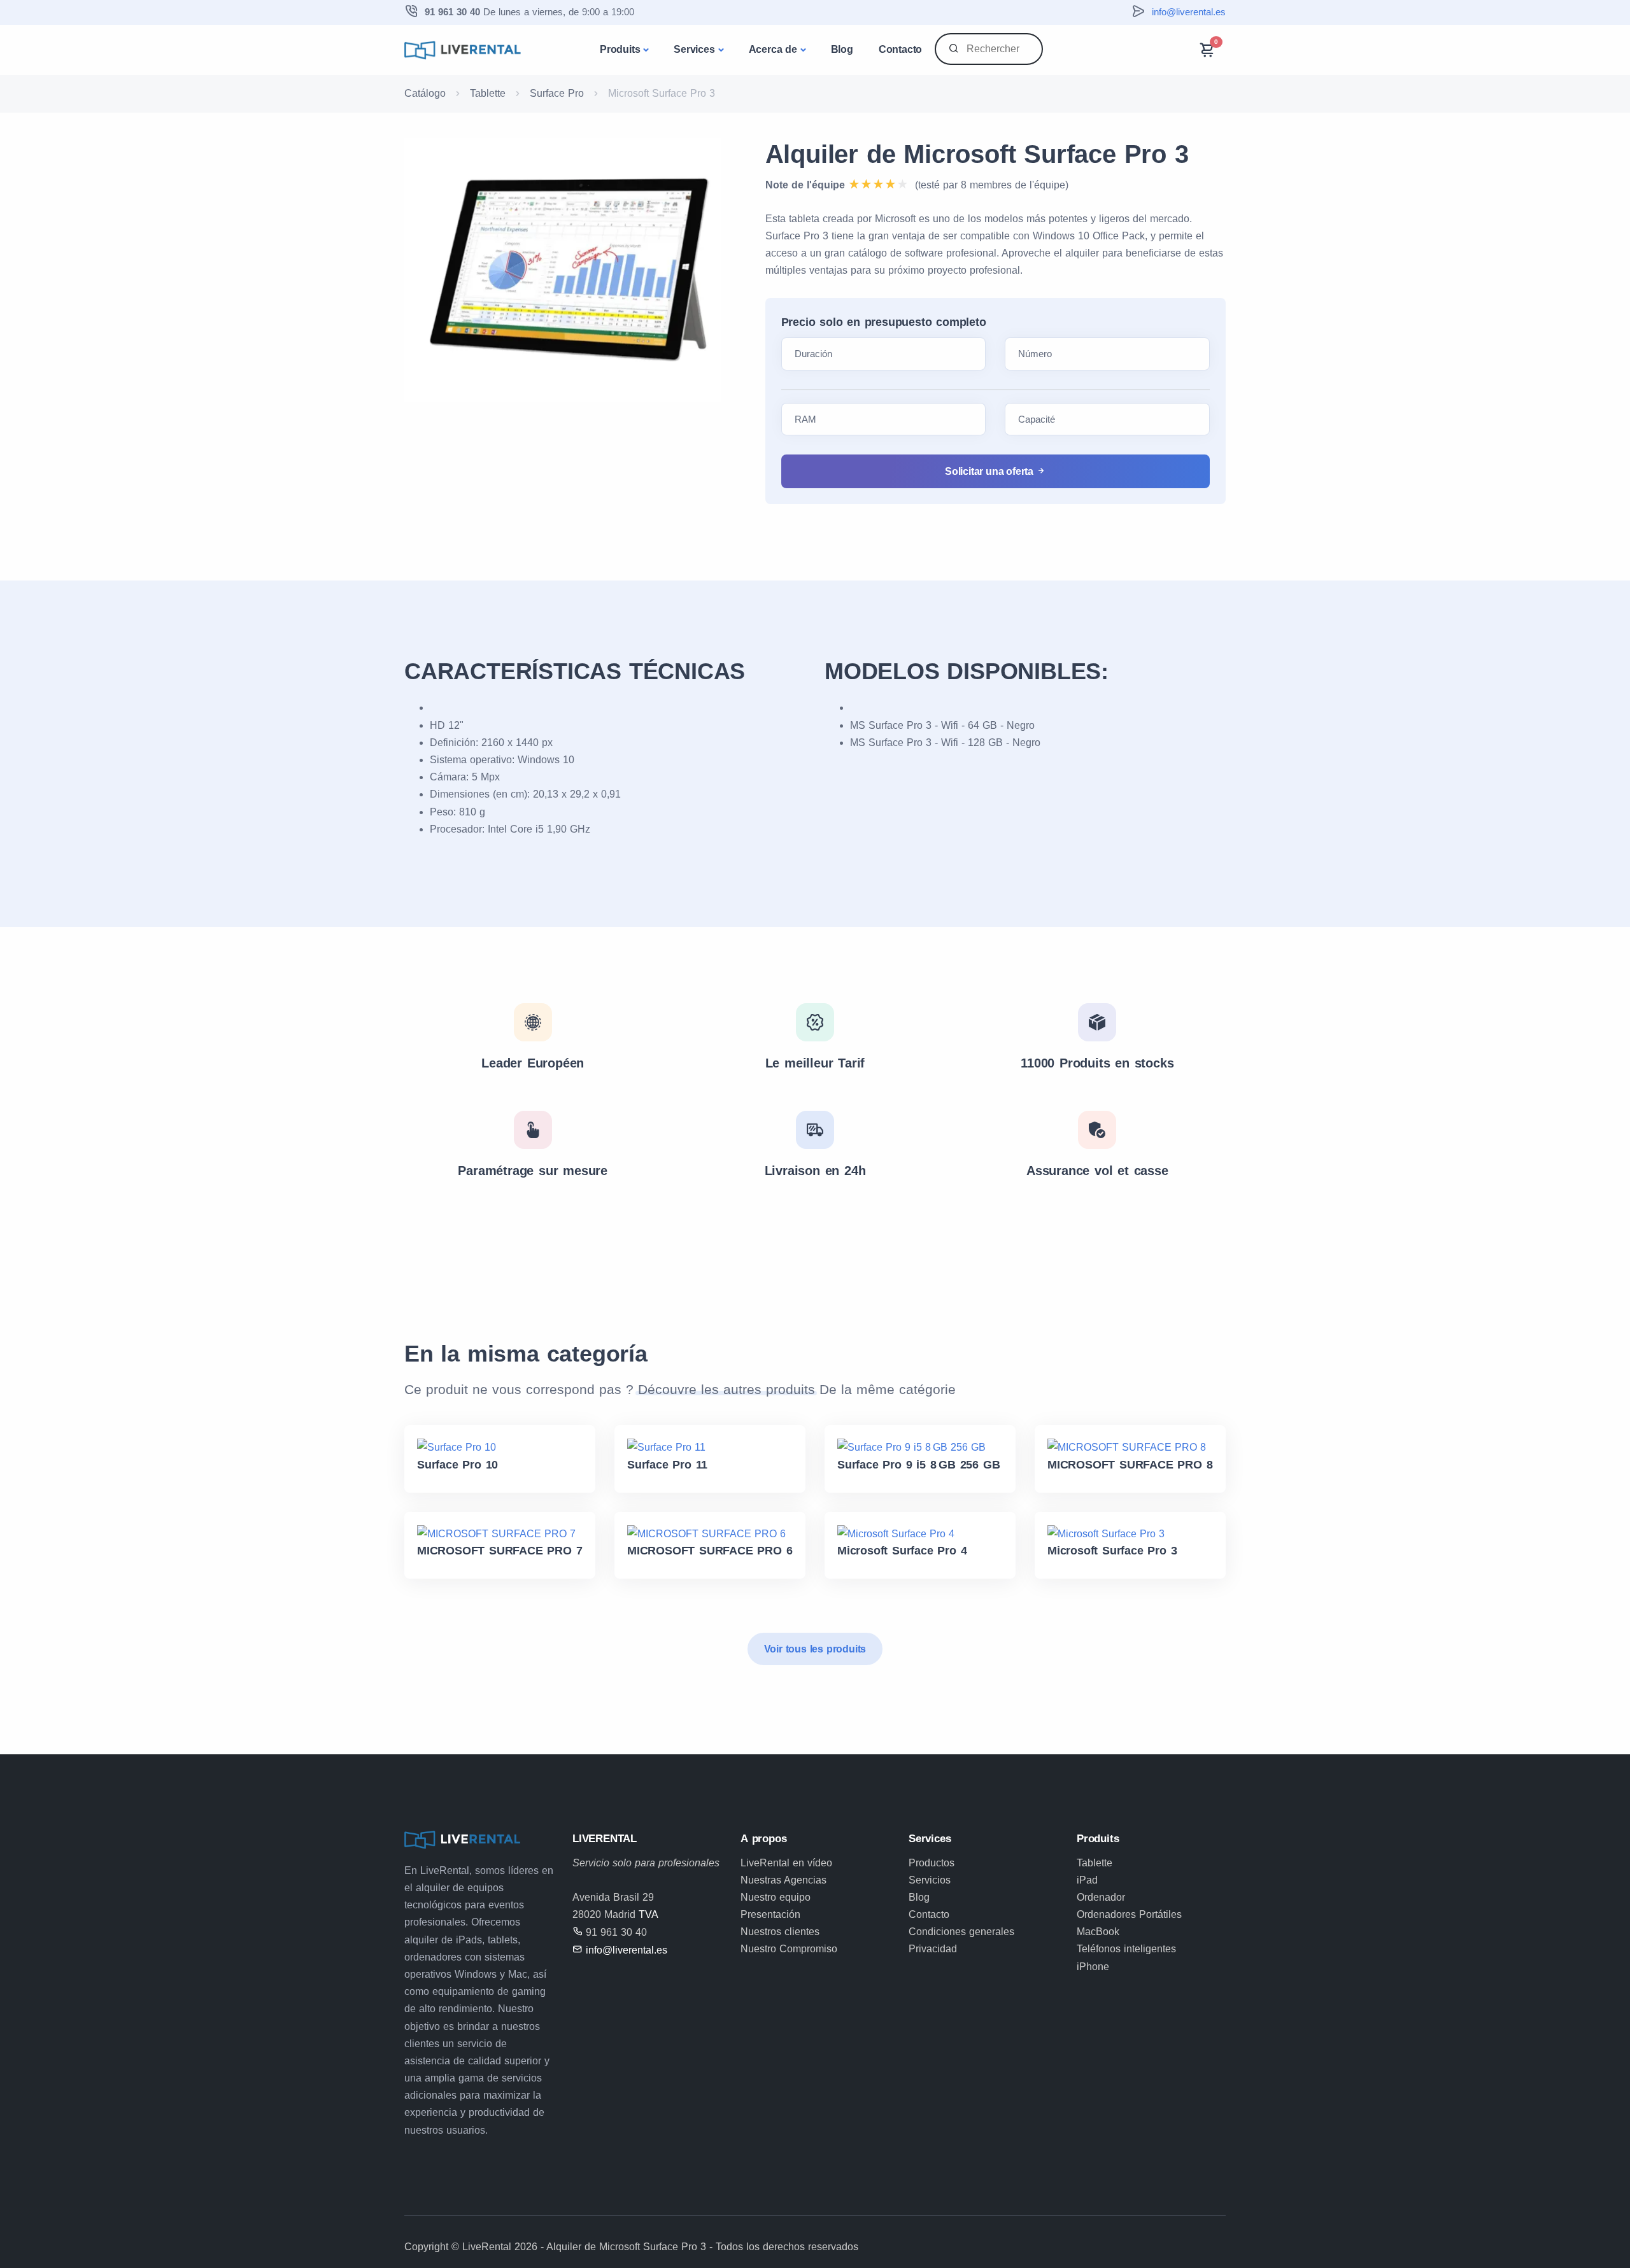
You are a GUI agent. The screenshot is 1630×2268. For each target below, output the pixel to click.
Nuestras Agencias (783, 1880)
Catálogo (425, 93)
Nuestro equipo (776, 1897)
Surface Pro (557, 93)
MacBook (1098, 1932)
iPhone (1093, 1967)
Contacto (900, 49)
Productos (932, 1863)
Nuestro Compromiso (789, 1949)
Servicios (930, 1880)
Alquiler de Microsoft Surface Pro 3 (977, 154)
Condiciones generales (961, 1932)
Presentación (770, 1914)
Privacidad (933, 1949)
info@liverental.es (1189, 12)
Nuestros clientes (780, 1932)
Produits (620, 49)
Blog (842, 49)
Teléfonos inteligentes (1126, 1949)
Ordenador (1101, 1897)
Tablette (488, 93)
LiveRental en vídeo (786, 1863)
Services (694, 49)
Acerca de (773, 49)
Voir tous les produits (815, 1649)
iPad (1087, 1880)
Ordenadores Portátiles (1129, 1914)
